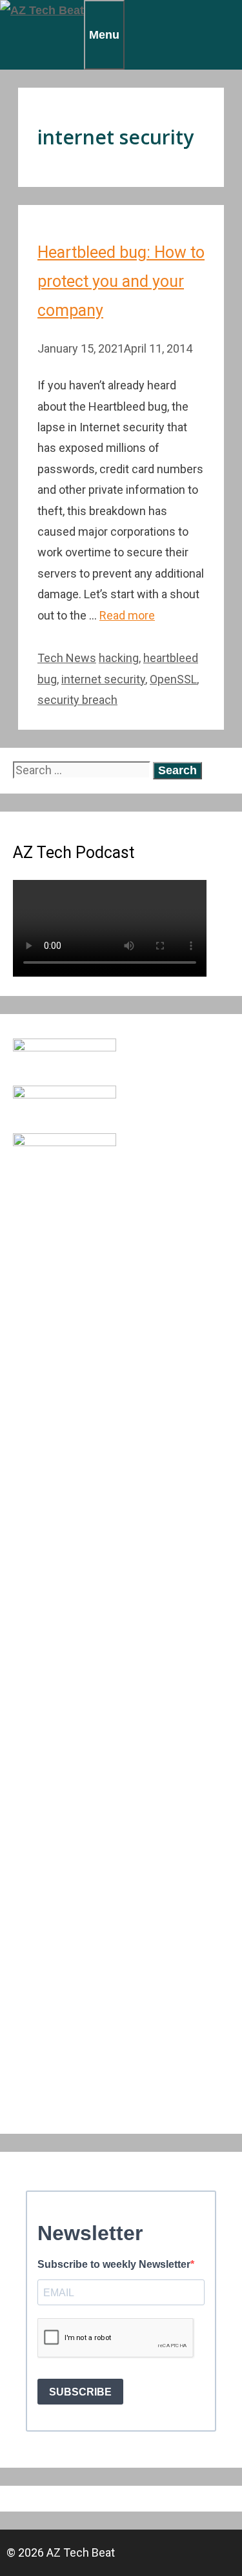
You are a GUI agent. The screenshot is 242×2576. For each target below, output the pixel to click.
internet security (103, 679)
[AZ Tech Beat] (42, 10)
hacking (119, 658)
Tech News (67, 658)
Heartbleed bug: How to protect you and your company (121, 281)
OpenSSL (173, 679)
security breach (77, 700)
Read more (127, 615)
